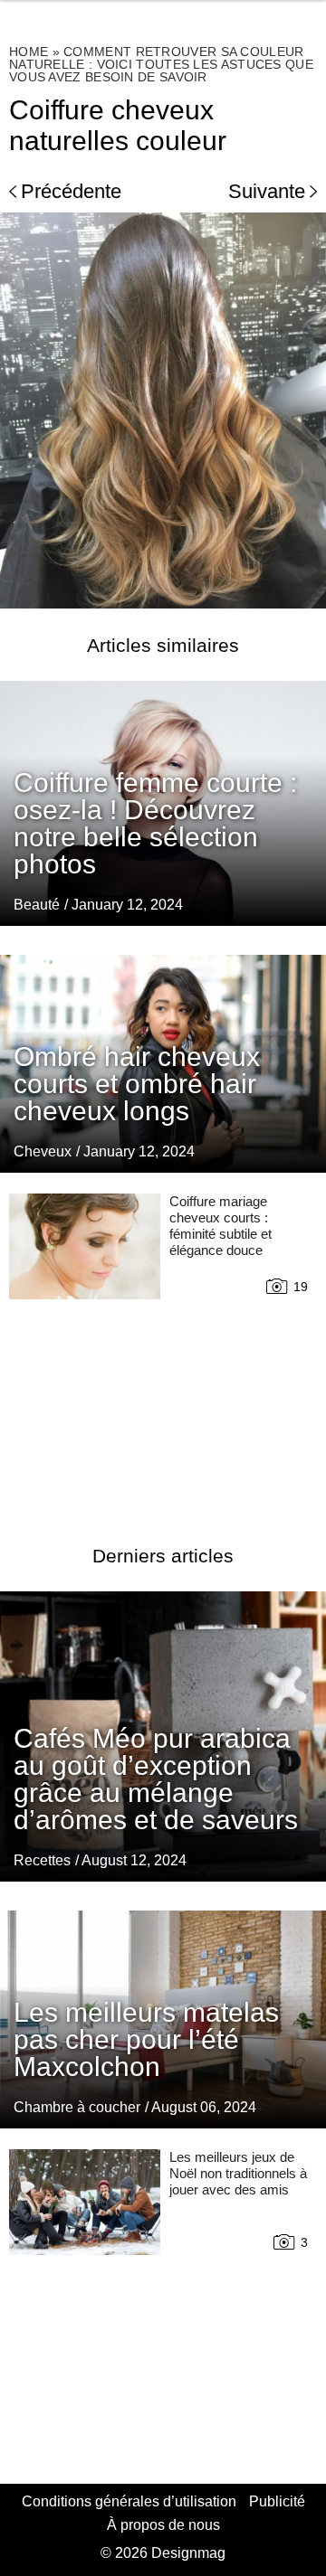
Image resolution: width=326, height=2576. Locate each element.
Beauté (37, 905)
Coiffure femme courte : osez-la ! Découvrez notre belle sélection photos (155, 823)
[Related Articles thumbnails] (85, 1347)
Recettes (42, 1860)
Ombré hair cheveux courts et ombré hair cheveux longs (137, 1084)
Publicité (277, 2501)
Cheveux (43, 1151)
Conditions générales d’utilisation (129, 2501)
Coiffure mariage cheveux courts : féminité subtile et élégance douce (221, 1226)
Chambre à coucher (77, 2107)
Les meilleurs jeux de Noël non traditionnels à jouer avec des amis (238, 2173)
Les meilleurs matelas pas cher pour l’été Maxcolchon (146, 2039)
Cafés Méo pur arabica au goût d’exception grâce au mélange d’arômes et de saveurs (156, 1779)
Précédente (71, 191)
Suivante (267, 191)
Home (29, 52)
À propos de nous (163, 2525)
